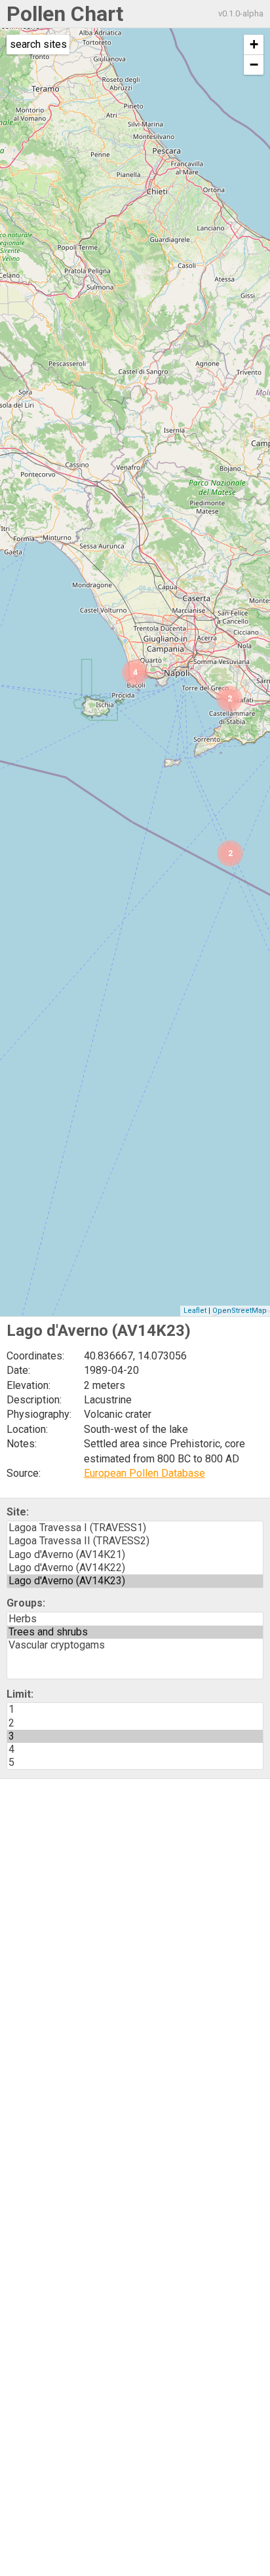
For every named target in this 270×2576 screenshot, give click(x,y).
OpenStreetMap (240, 1311)
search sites (38, 44)
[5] (135, 1763)
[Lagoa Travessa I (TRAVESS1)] (135, 1528)
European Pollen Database (145, 1473)
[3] (135, 1736)
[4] (135, 1749)
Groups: (26, 1603)
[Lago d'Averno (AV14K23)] (135, 1581)
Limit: (20, 1694)
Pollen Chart (65, 14)
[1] (135, 1709)
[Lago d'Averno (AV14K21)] (135, 1555)
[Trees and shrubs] (135, 1632)
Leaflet (195, 1311)
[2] (135, 1723)
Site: (18, 1512)
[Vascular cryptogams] (135, 1645)
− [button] (254, 65)
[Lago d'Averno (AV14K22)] (135, 1568)
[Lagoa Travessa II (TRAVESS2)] (135, 1541)
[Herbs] (135, 1619)
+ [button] (254, 44)
